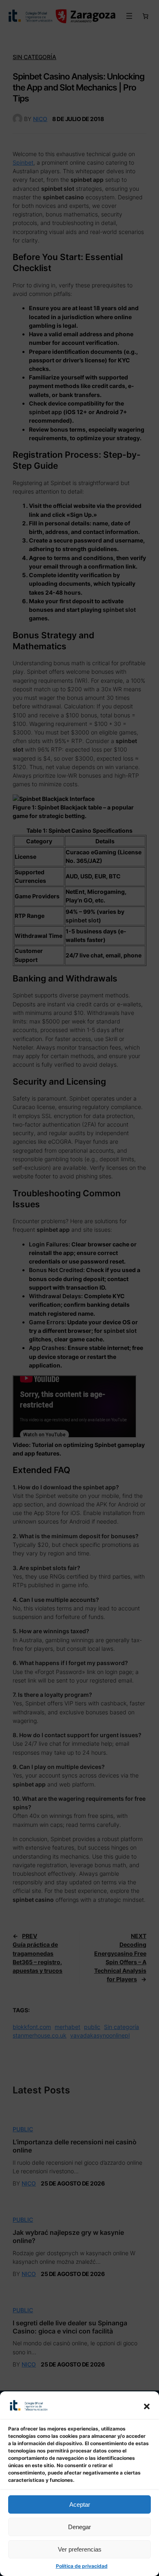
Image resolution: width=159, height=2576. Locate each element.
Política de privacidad (82, 2566)
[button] (147, 2406)
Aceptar (80, 2504)
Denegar (79, 2527)
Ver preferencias (80, 2549)
